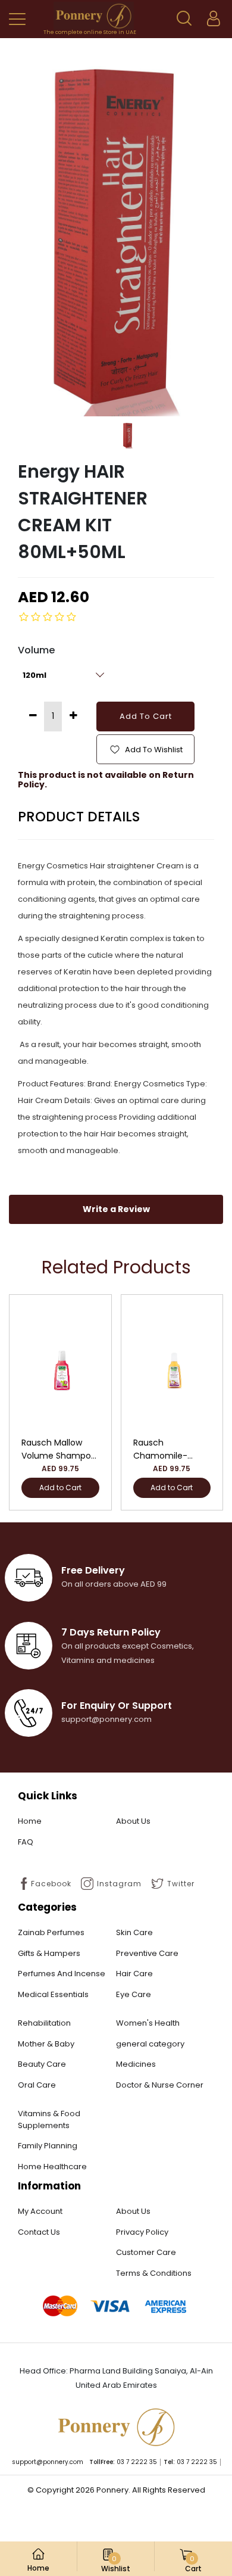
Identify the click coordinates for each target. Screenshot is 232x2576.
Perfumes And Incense (62, 1974)
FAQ (26, 1842)
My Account (40, 2211)
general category (150, 2044)
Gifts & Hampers (49, 1953)
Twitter (181, 1884)
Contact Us (39, 2232)
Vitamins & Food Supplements (49, 2119)
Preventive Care (147, 1953)
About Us (133, 1821)
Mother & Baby (46, 2044)
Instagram (119, 1884)
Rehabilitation (44, 2023)
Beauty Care (42, 2064)
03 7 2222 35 (137, 2462)
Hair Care (134, 1974)
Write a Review (116, 1209)
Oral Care (37, 2085)
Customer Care (146, 2252)
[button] (184, 18)
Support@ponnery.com (48, 2462)
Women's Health (148, 2023)
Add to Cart (60, 1488)
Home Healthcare (52, 2167)
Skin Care (134, 1932)
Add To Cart (146, 716)
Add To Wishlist (153, 750)
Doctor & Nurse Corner (160, 2085)
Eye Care (134, 1994)
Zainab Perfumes (51, 1932)
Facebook (51, 1884)
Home (30, 1821)
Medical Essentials (53, 1994)
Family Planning (48, 2146)
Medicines (136, 2064)
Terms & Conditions (154, 2273)
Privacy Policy (142, 2232)
